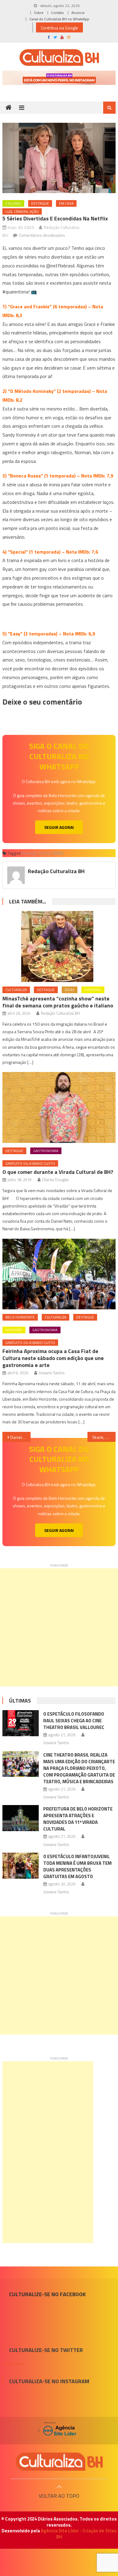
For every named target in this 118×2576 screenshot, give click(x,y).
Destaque (40, 203)
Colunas (13, 203)
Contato (57, 13)
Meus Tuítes (13, 2363)
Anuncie (78, 13)
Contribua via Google (59, 28)
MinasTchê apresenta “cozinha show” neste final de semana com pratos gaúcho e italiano (58, 1002)
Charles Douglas (55, 1180)
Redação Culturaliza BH (56, 871)
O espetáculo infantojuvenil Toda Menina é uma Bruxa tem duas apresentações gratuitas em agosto (77, 1866)
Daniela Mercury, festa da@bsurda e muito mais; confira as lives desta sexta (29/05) (21, 1437)
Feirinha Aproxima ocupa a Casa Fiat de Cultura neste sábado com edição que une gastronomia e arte (53, 1358)
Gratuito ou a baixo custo (30, 1163)
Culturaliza (16, 990)
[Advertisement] (59, 1627)
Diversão (29, 853)
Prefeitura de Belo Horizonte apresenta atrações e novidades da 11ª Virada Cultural (78, 1819)
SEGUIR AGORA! (59, 827)
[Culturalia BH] (59, 2462)
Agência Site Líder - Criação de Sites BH (79, 2534)
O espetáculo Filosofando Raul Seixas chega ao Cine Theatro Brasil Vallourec (74, 1721)
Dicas (70, 990)
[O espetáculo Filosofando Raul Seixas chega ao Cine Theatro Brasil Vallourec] (21, 1723)
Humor (45, 853)
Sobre (39, 13)
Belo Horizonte (20, 1317)
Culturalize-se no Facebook (47, 2294)
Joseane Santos (52, 1373)
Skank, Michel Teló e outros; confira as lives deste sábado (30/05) (104, 1437)
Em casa (66, 203)
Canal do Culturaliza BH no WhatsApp (59, 19)
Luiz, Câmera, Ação (22, 211)
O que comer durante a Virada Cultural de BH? (58, 1172)
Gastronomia (46, 1151)
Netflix (58, 853)
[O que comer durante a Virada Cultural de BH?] (59, 1107)
